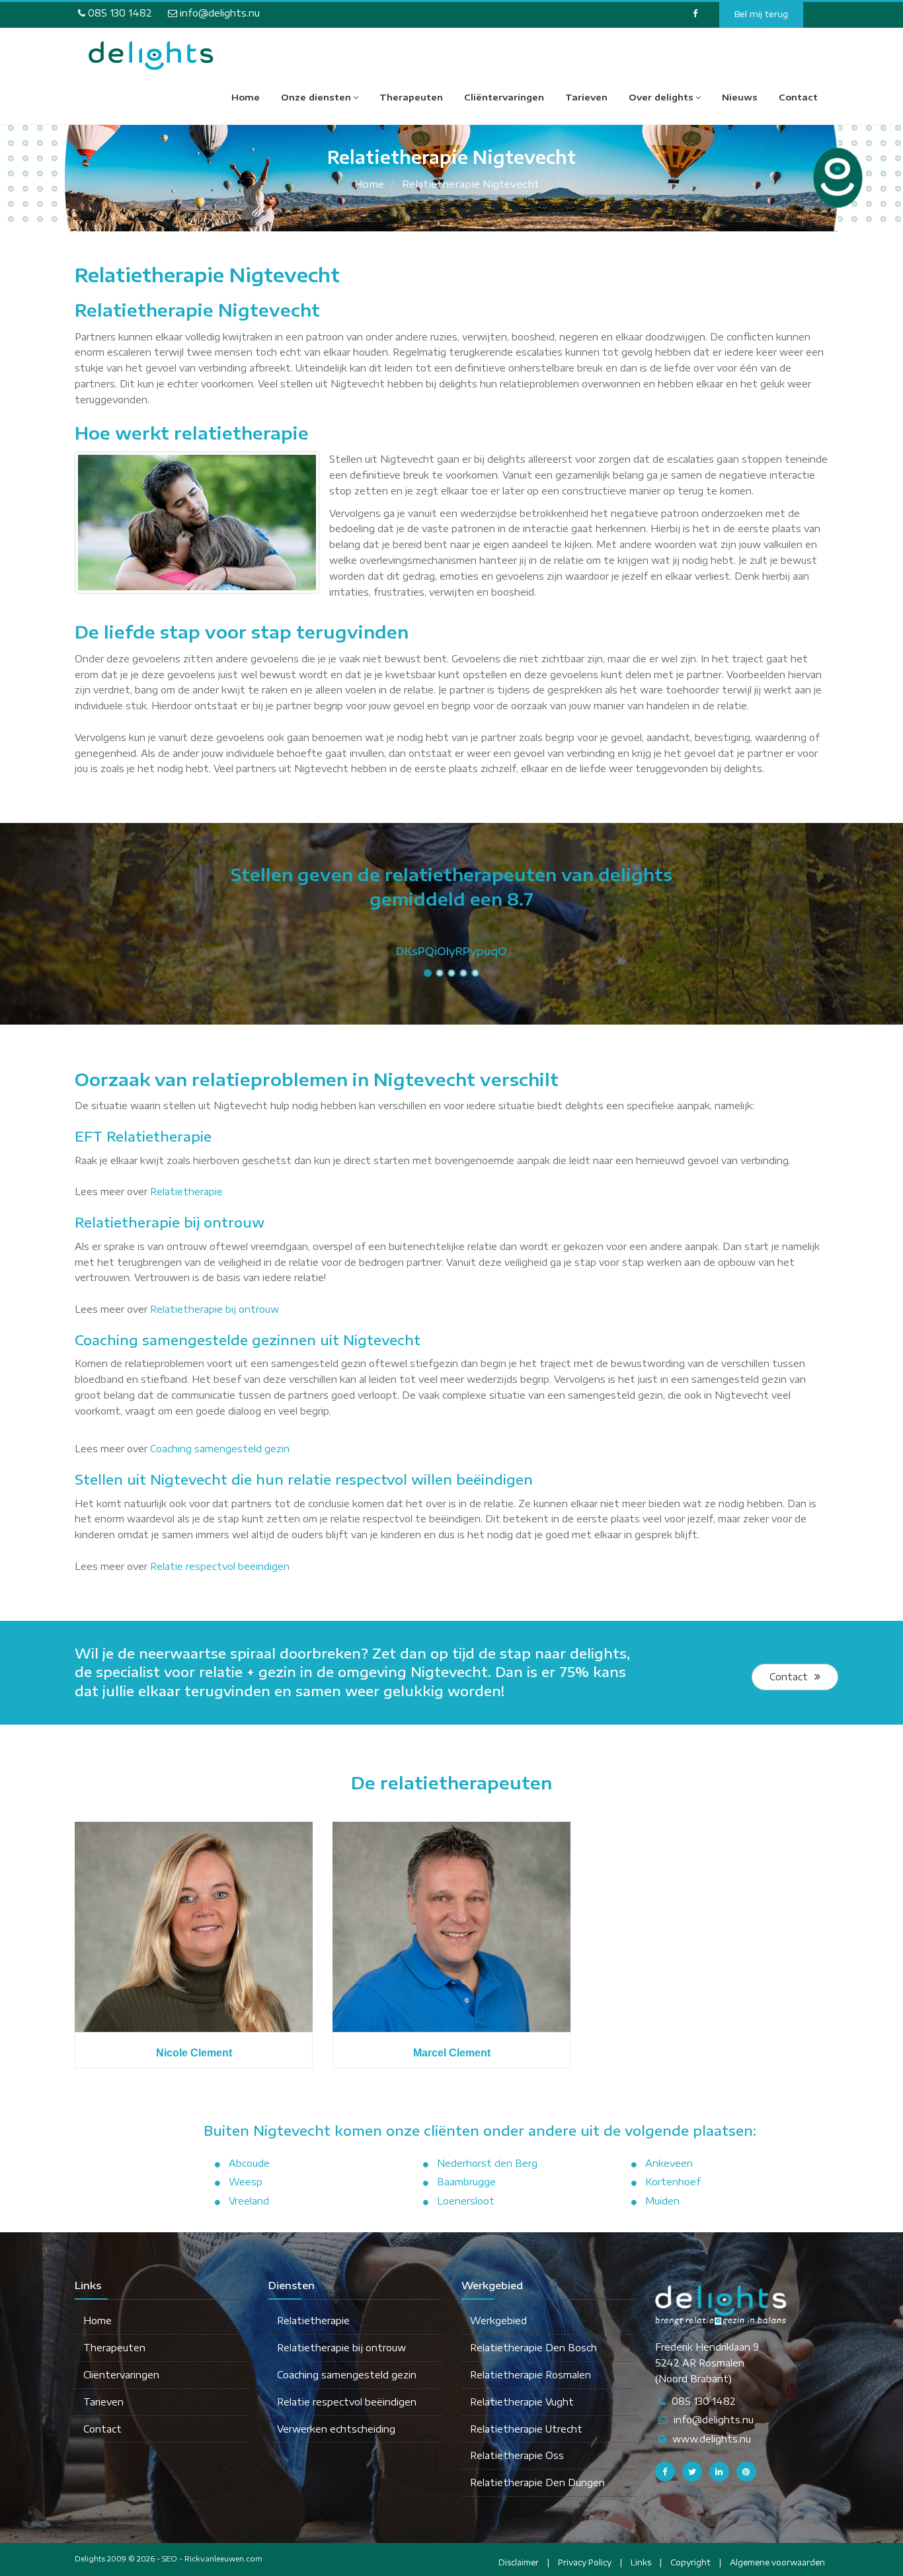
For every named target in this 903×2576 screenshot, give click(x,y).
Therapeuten (411, 97)
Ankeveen (669, 2163)
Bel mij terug (761, 14)
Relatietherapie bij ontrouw (215, 1309)
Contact (798, 97)
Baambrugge (466, 2182)
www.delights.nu (712, 2439)
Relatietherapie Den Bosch (533, 2348)
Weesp (246, 2182)
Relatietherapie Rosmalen (530, 2375)
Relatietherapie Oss (517, 2455)
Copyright (690, 2562)
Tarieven (586, 97)
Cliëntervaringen (504, 97)
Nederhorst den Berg (487, 2163)
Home (246, 97)
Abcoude (249, 2163)
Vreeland (249, 2201)
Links (641, 2562)
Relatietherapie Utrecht (526, 2429)
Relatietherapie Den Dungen (537, 2482)
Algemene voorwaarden (777, 2562)
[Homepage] (151, 56)
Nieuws (740, 97)
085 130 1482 (119, 13)
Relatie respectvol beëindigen (220, 1566)
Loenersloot (466, 2201)
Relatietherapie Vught (522, 2402)
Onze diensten (316, 97)
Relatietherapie (186, 1191)
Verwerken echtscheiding (336, 2429)
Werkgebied (498, 2321)
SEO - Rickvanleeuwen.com (212, 2558)
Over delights (661, 97)
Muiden (662, 2201)
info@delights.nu (218, 13)
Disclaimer (519, 2562)
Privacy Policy (585, 2562)
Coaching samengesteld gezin (220, 1449)
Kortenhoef (673, 2182)
